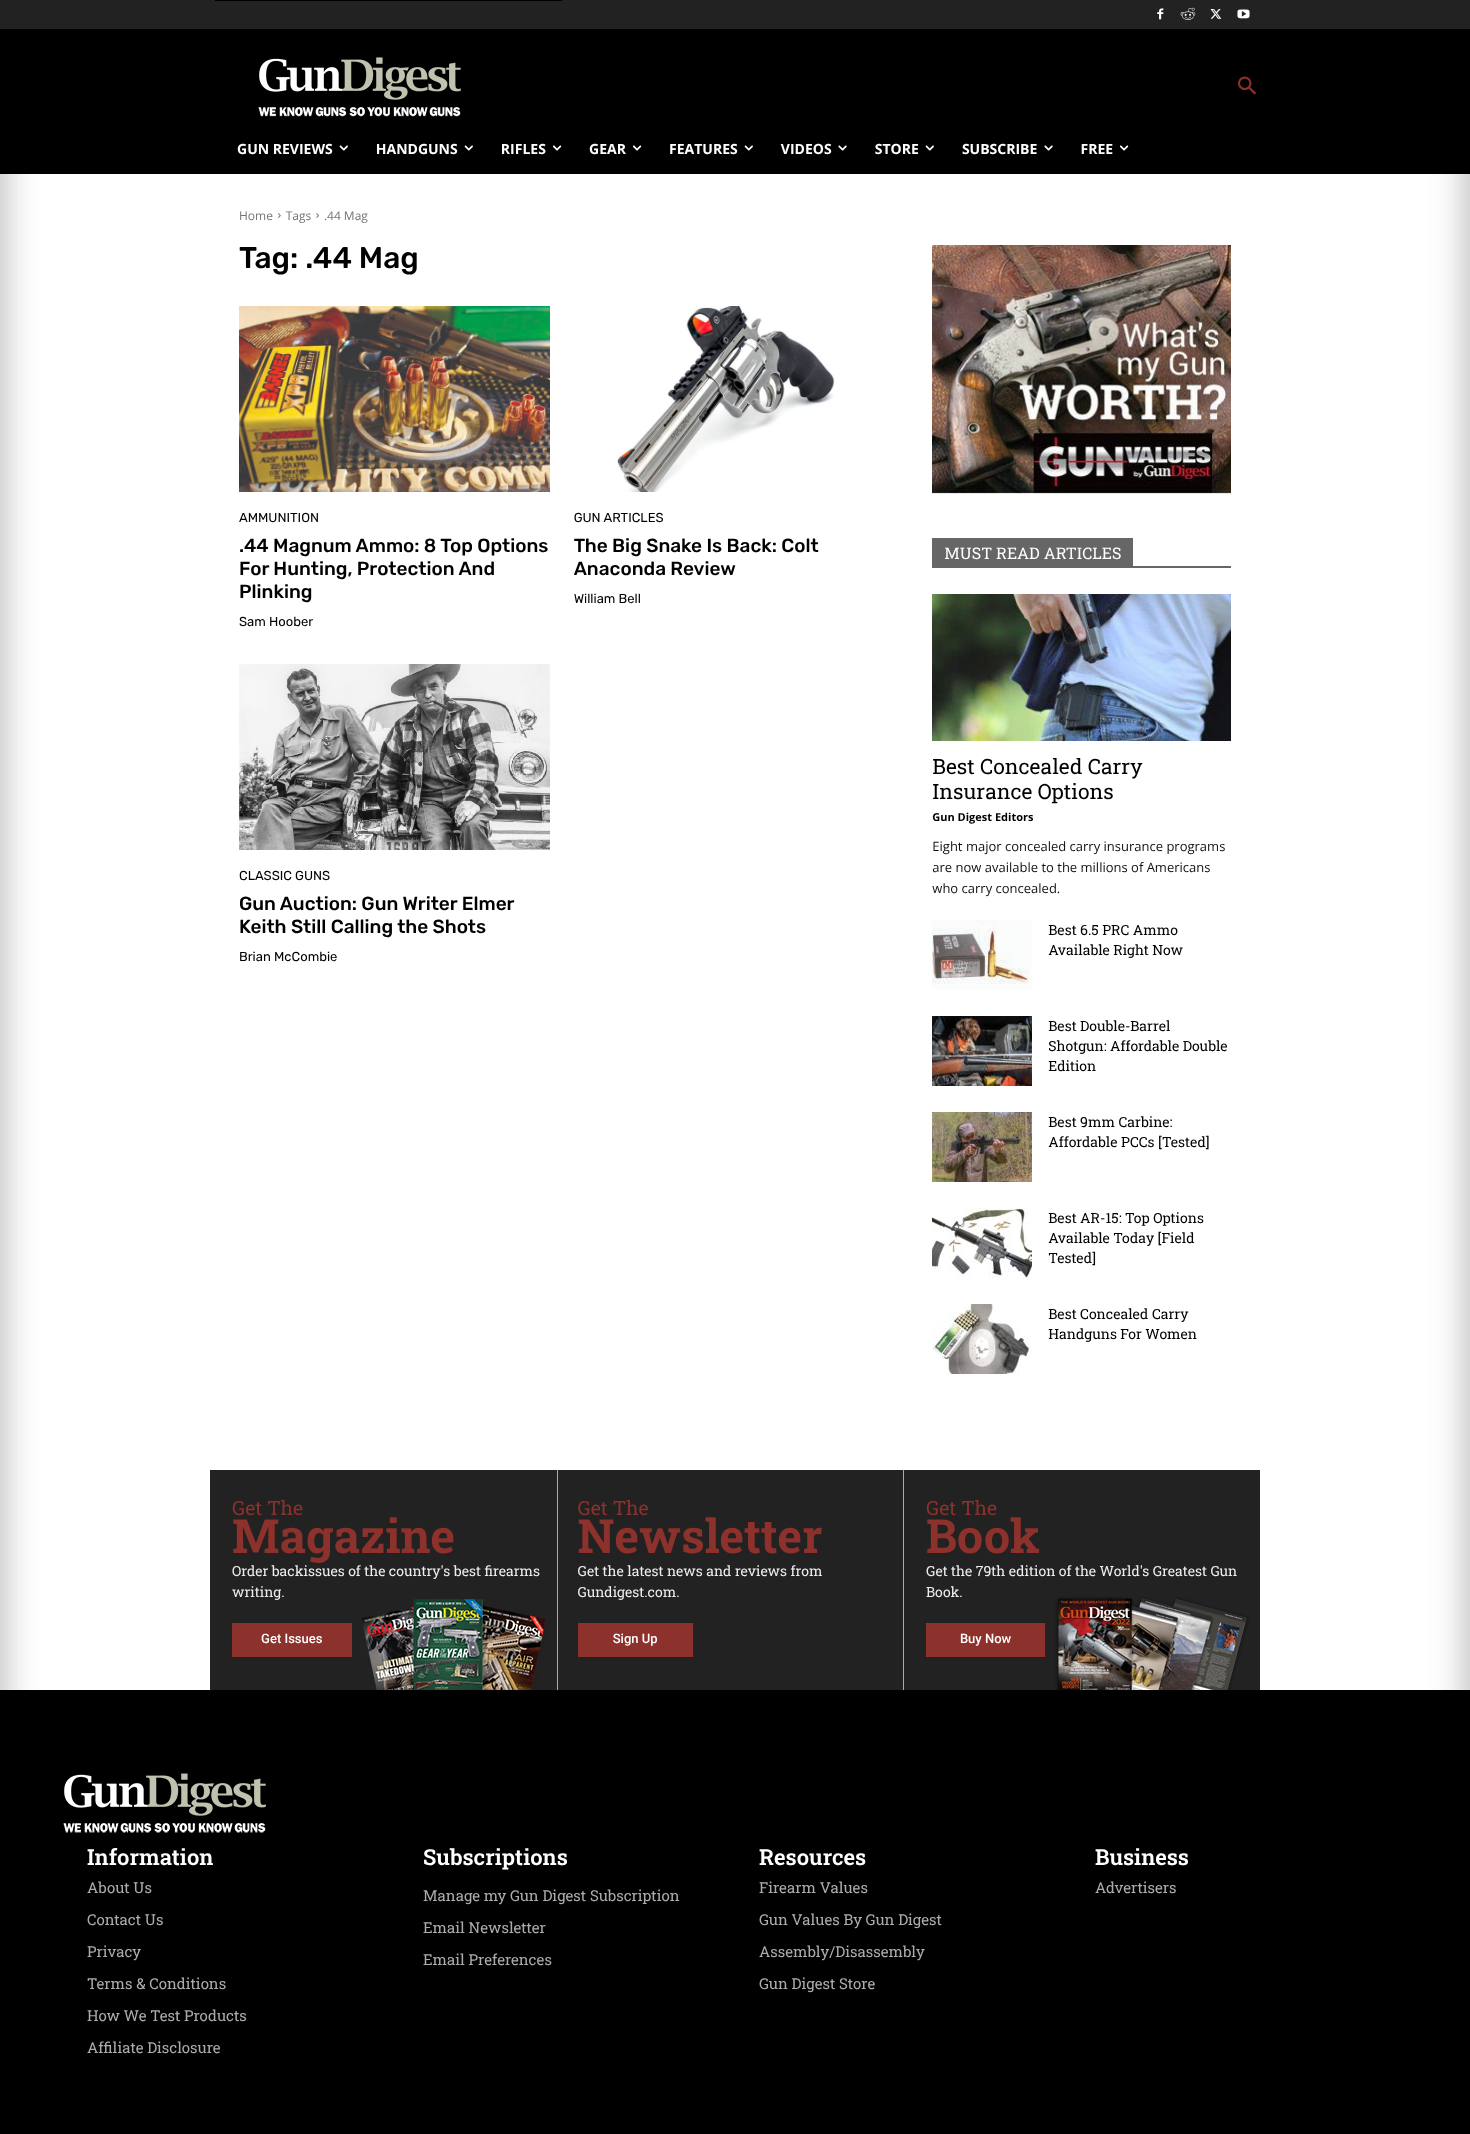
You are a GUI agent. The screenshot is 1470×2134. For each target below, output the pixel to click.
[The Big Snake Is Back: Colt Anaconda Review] (729, 399)
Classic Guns (284, 876)
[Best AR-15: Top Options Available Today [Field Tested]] (982, 1243)
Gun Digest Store (817, 1984)
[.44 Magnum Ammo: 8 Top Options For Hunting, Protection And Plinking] (394, 399)
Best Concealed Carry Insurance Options (1037, 778)
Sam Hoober (276, 622)
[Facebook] (1160, 15)
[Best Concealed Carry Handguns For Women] (982, 1339)
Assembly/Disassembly (842, 1952)
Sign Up (635, 1639)
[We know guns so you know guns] (360, 87)
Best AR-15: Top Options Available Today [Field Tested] (1126, 1237)
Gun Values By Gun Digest (850, 1920)
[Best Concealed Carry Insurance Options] (1081, 667)
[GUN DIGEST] (735, 1803)
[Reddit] (1188, 15)
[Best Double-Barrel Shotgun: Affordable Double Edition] (982, 1051)
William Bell (607, 599)
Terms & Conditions (156, 1984)
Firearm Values (813, 1888)
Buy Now (985, 1639)
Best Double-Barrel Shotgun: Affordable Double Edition (1137, 1045)
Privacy (114, 1952)
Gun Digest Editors (982, 817)
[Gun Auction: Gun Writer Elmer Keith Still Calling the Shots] (394, 757)
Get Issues (291, 1639)
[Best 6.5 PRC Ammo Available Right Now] (982, 955)
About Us (119, 1888)
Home (256, 215)
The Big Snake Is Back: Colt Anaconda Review (696, 557)
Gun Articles (619, 518)
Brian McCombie (288, 957)
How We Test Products (167, 2016)
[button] (896, 87)
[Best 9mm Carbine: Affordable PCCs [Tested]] (982, 1147)
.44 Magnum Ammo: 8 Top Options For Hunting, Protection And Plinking (393, 568)
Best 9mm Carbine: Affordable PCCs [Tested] (1128, 1131)
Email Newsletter (484, 1928)
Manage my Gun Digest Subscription (551, 1896)
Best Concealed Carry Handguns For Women (1122, 1323)
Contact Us (125, 1920)
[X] (1215, 15)
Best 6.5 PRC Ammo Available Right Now (1115, 939)
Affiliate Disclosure (154, 2048)
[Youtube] (1243, 15)
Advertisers (1136, 1888)
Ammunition (279, 518)
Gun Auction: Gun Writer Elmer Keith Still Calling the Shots (377, 915)
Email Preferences (487, 1960)
